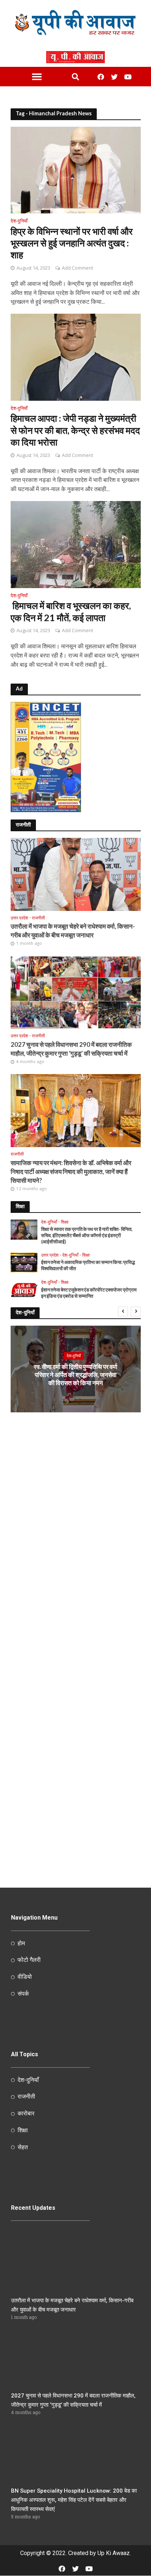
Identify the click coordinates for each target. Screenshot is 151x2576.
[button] (37, 77)
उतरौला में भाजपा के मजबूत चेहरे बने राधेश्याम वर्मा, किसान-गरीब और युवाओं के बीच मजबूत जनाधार (73, 931)
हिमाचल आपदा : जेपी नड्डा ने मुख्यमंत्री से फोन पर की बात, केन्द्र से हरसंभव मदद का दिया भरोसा (75, 430)
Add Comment (78, 268)
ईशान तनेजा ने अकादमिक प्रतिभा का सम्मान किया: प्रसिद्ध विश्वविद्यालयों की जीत (88, 1265)
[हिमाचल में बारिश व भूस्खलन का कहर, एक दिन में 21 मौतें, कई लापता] (76, 544)
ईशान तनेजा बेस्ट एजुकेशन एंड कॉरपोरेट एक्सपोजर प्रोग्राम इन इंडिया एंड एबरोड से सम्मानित (89, 1293)
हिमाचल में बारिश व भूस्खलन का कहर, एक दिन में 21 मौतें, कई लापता (71, 611)
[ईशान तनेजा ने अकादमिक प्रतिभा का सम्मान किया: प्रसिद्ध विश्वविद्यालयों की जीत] (24, 1262)
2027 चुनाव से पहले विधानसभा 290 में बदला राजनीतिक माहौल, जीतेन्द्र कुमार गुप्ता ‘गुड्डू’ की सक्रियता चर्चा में (71, 1049)
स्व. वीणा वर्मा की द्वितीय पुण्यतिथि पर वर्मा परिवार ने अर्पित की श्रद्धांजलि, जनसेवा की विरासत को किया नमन (75, 1375)
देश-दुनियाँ (19, 221)
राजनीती (38, 918)
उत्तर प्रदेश (19, 918)
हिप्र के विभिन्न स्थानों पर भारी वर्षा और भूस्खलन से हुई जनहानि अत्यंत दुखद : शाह (72, 243)
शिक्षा (65, 1222)
